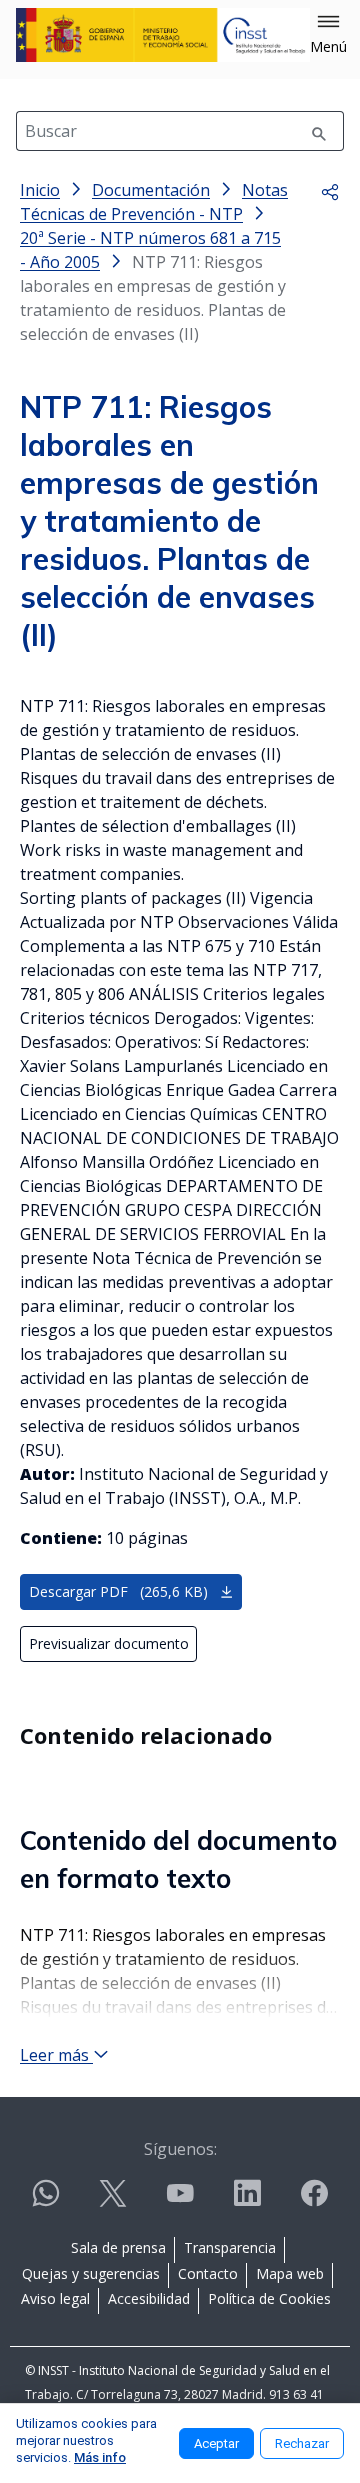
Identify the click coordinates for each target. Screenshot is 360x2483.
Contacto (208, 2273)
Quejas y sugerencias (91, 2273)
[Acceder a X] (113, 2201)
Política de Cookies (269, 2298)
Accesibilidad (149, 2298)
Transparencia (230, 2247)
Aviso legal (55, 2298)
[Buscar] (319, 131)
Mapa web (290, 2273)
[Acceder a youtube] (180, 2201)
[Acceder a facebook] (314, 2201)
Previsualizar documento (109, 1643)
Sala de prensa (118, 2247)
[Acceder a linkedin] (247, 2201)
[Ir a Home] (163, 35)
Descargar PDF (118, 1591)
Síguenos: (180, 2149)
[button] (328, 35)
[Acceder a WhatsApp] (46, 2201)
